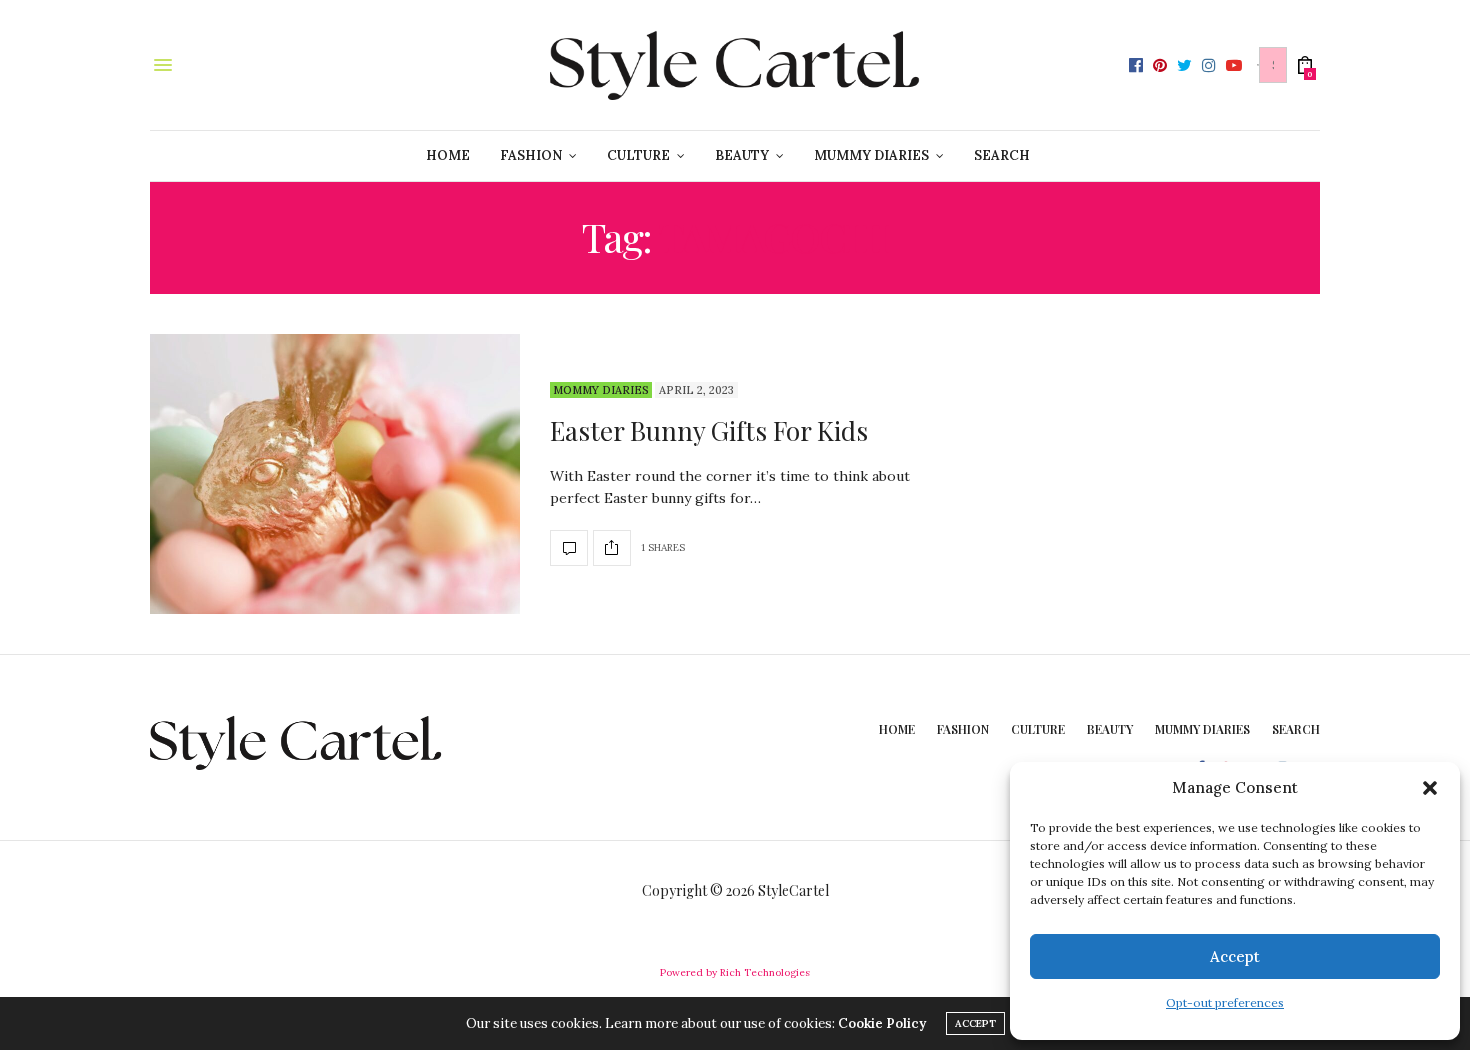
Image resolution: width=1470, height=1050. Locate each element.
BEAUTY (742, 155)
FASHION (531, 155)
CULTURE (638, 155)
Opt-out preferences (1225, 1002)
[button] (1430, 788)
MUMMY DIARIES (871, 155)
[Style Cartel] (735, 65)
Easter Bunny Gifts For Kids (709, 430)
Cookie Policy (882, 1023)
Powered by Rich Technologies (735, 972)
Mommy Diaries (601, 390)
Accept (1235, 956)
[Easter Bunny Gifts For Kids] (335, 474)
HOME (448, 155)
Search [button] (1002, 155)
